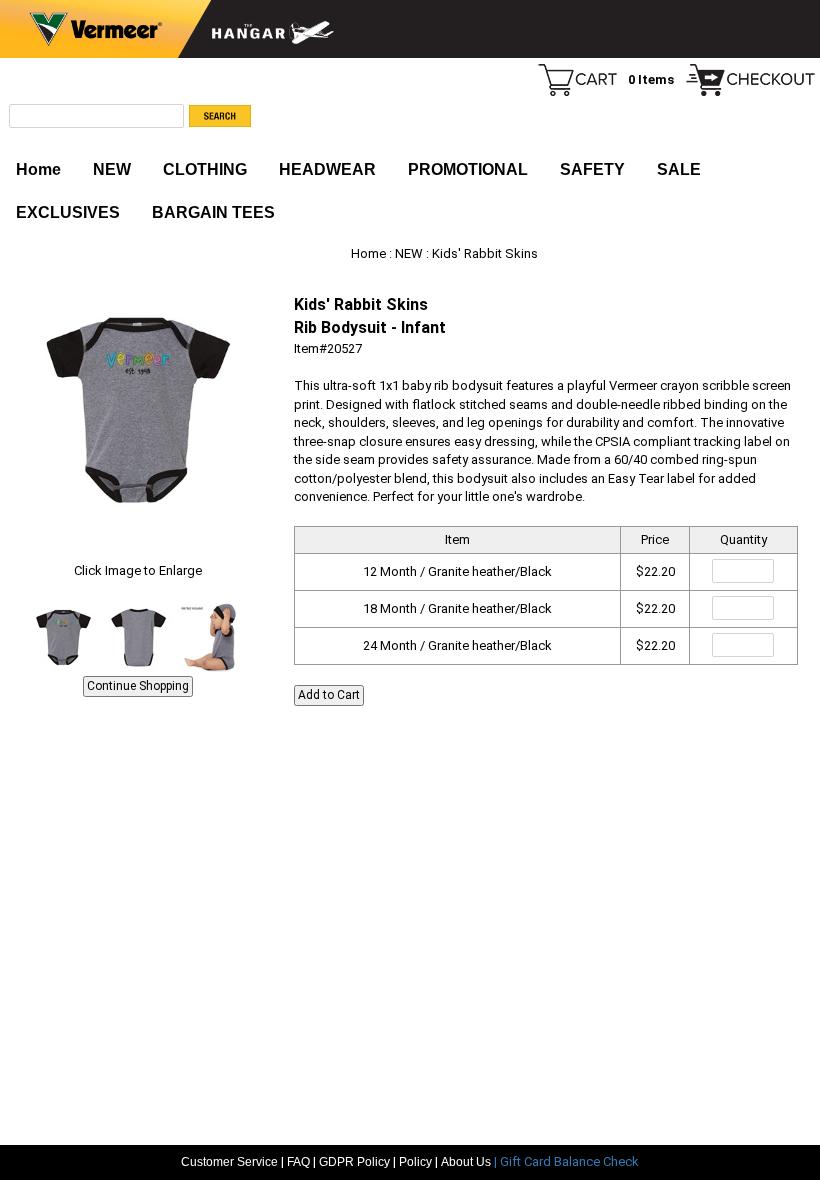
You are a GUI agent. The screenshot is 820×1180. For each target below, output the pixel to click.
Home (38, 169)
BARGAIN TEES (213, 212)
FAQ (298, 1162)
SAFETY (592, 169)
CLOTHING (205, 169)
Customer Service (229, 1162)
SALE (679, 169)
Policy (415, 1162)
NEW (112, 169)
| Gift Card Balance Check (566, 1161)
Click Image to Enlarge (138, 570)
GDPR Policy (354, 1162)
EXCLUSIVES (68, 212)
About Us (467, 1162)
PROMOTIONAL (468, 169)
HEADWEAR (327, 169)
